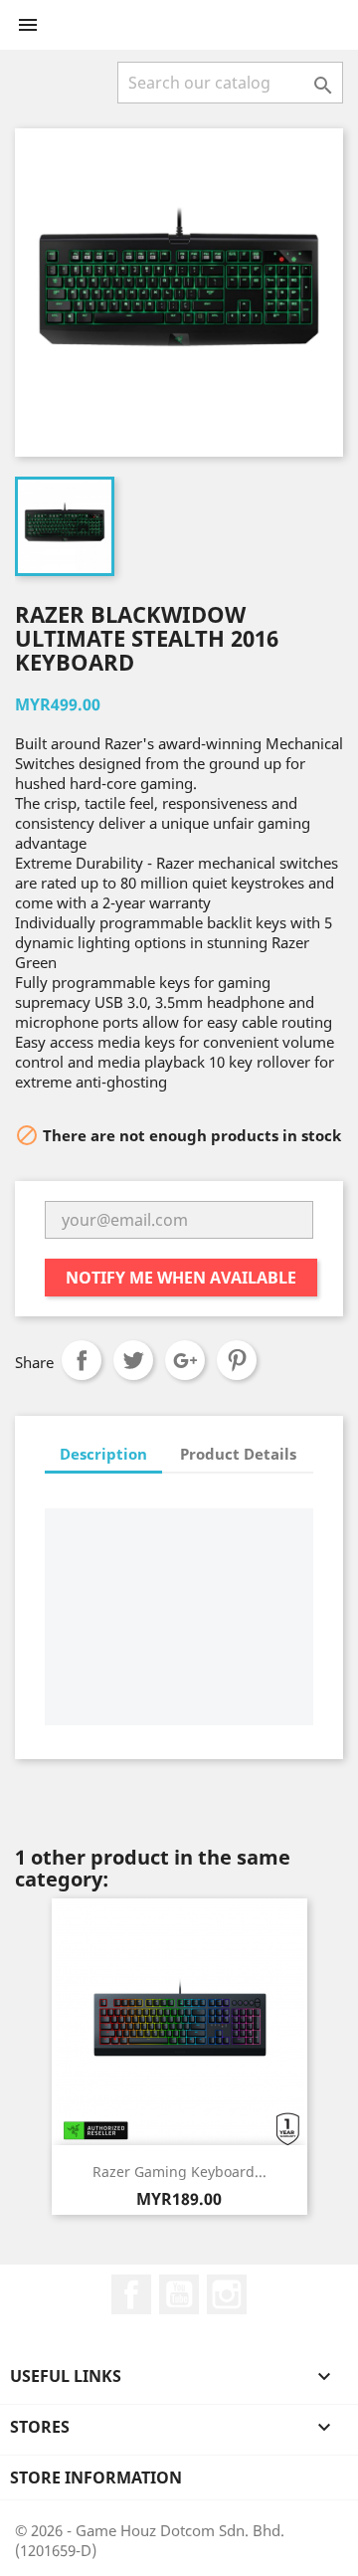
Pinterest (237, 1360)
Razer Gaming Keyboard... (179, 2172)
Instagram (227, 2294)
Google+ (185, 1360)
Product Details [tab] (238, 1454)
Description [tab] (103, 1454)
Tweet (133, 1360)
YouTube (179, 2294)
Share (82, 1360)
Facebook (131, 2294)
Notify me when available (181, 1278)
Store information (96, 2477)
